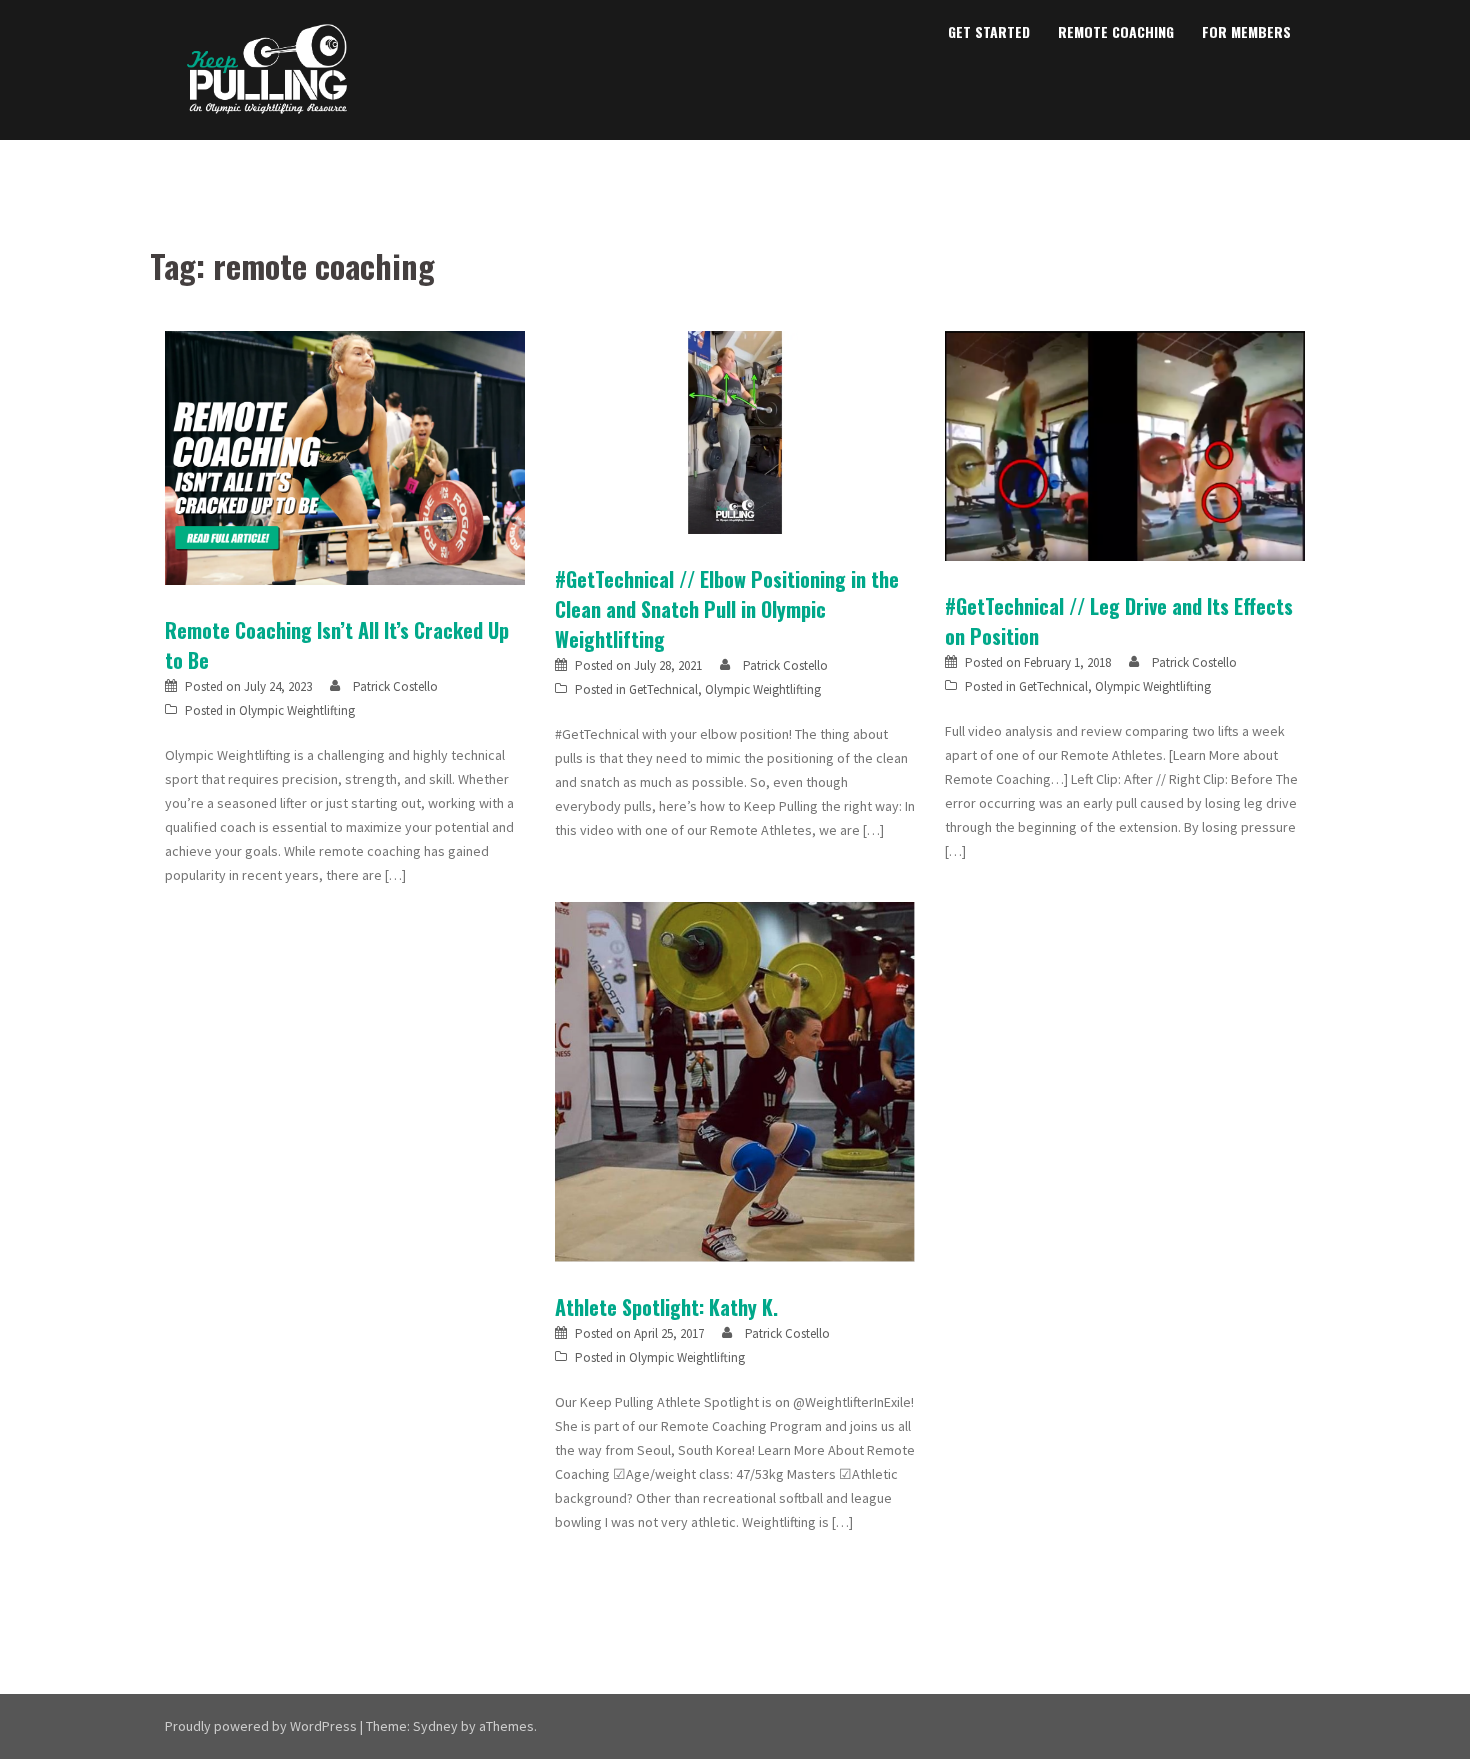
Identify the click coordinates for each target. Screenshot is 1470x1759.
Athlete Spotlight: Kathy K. (666, 1307)
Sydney (435, 1726)
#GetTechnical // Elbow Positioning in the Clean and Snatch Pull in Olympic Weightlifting (727, 609)
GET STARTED (989, 31)
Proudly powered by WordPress (261, 1726)
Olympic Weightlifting (297, 710)
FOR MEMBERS (1246, 31)
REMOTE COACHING (1116, 31)
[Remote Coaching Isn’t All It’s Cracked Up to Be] (345, 456)
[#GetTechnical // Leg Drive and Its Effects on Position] (1125, 445)
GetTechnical (663, 689)
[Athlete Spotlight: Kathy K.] (735, 1080)
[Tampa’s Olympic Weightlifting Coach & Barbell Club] (267, 68)
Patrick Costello (395, 686)
